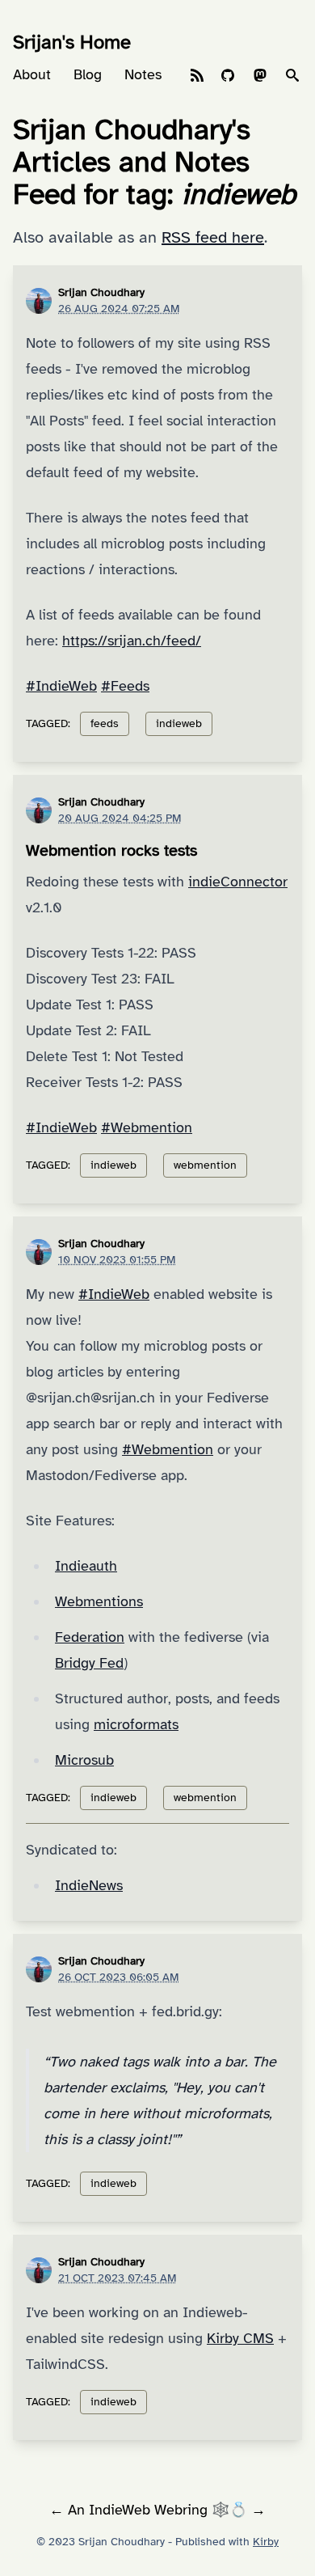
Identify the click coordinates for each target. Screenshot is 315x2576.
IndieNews (89, 1885)
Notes (143, 74)
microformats (136, 1724)
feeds (105, 723)
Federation (90, 1637)
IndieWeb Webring (148, 2510)
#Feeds (125, 686)
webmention (205, 1165)
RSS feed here (213, 237)
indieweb (179, 723)
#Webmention (147, 1127)
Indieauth (86, 1566)
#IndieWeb (61, 686)
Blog (88, 74)
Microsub (84, 1760)
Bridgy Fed (89, 1663)
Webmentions (99, 1601)
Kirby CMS (240, 2338)
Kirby (266, 2542)
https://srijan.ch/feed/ (132, 641)
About (32, 74)
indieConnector (238, 882)
